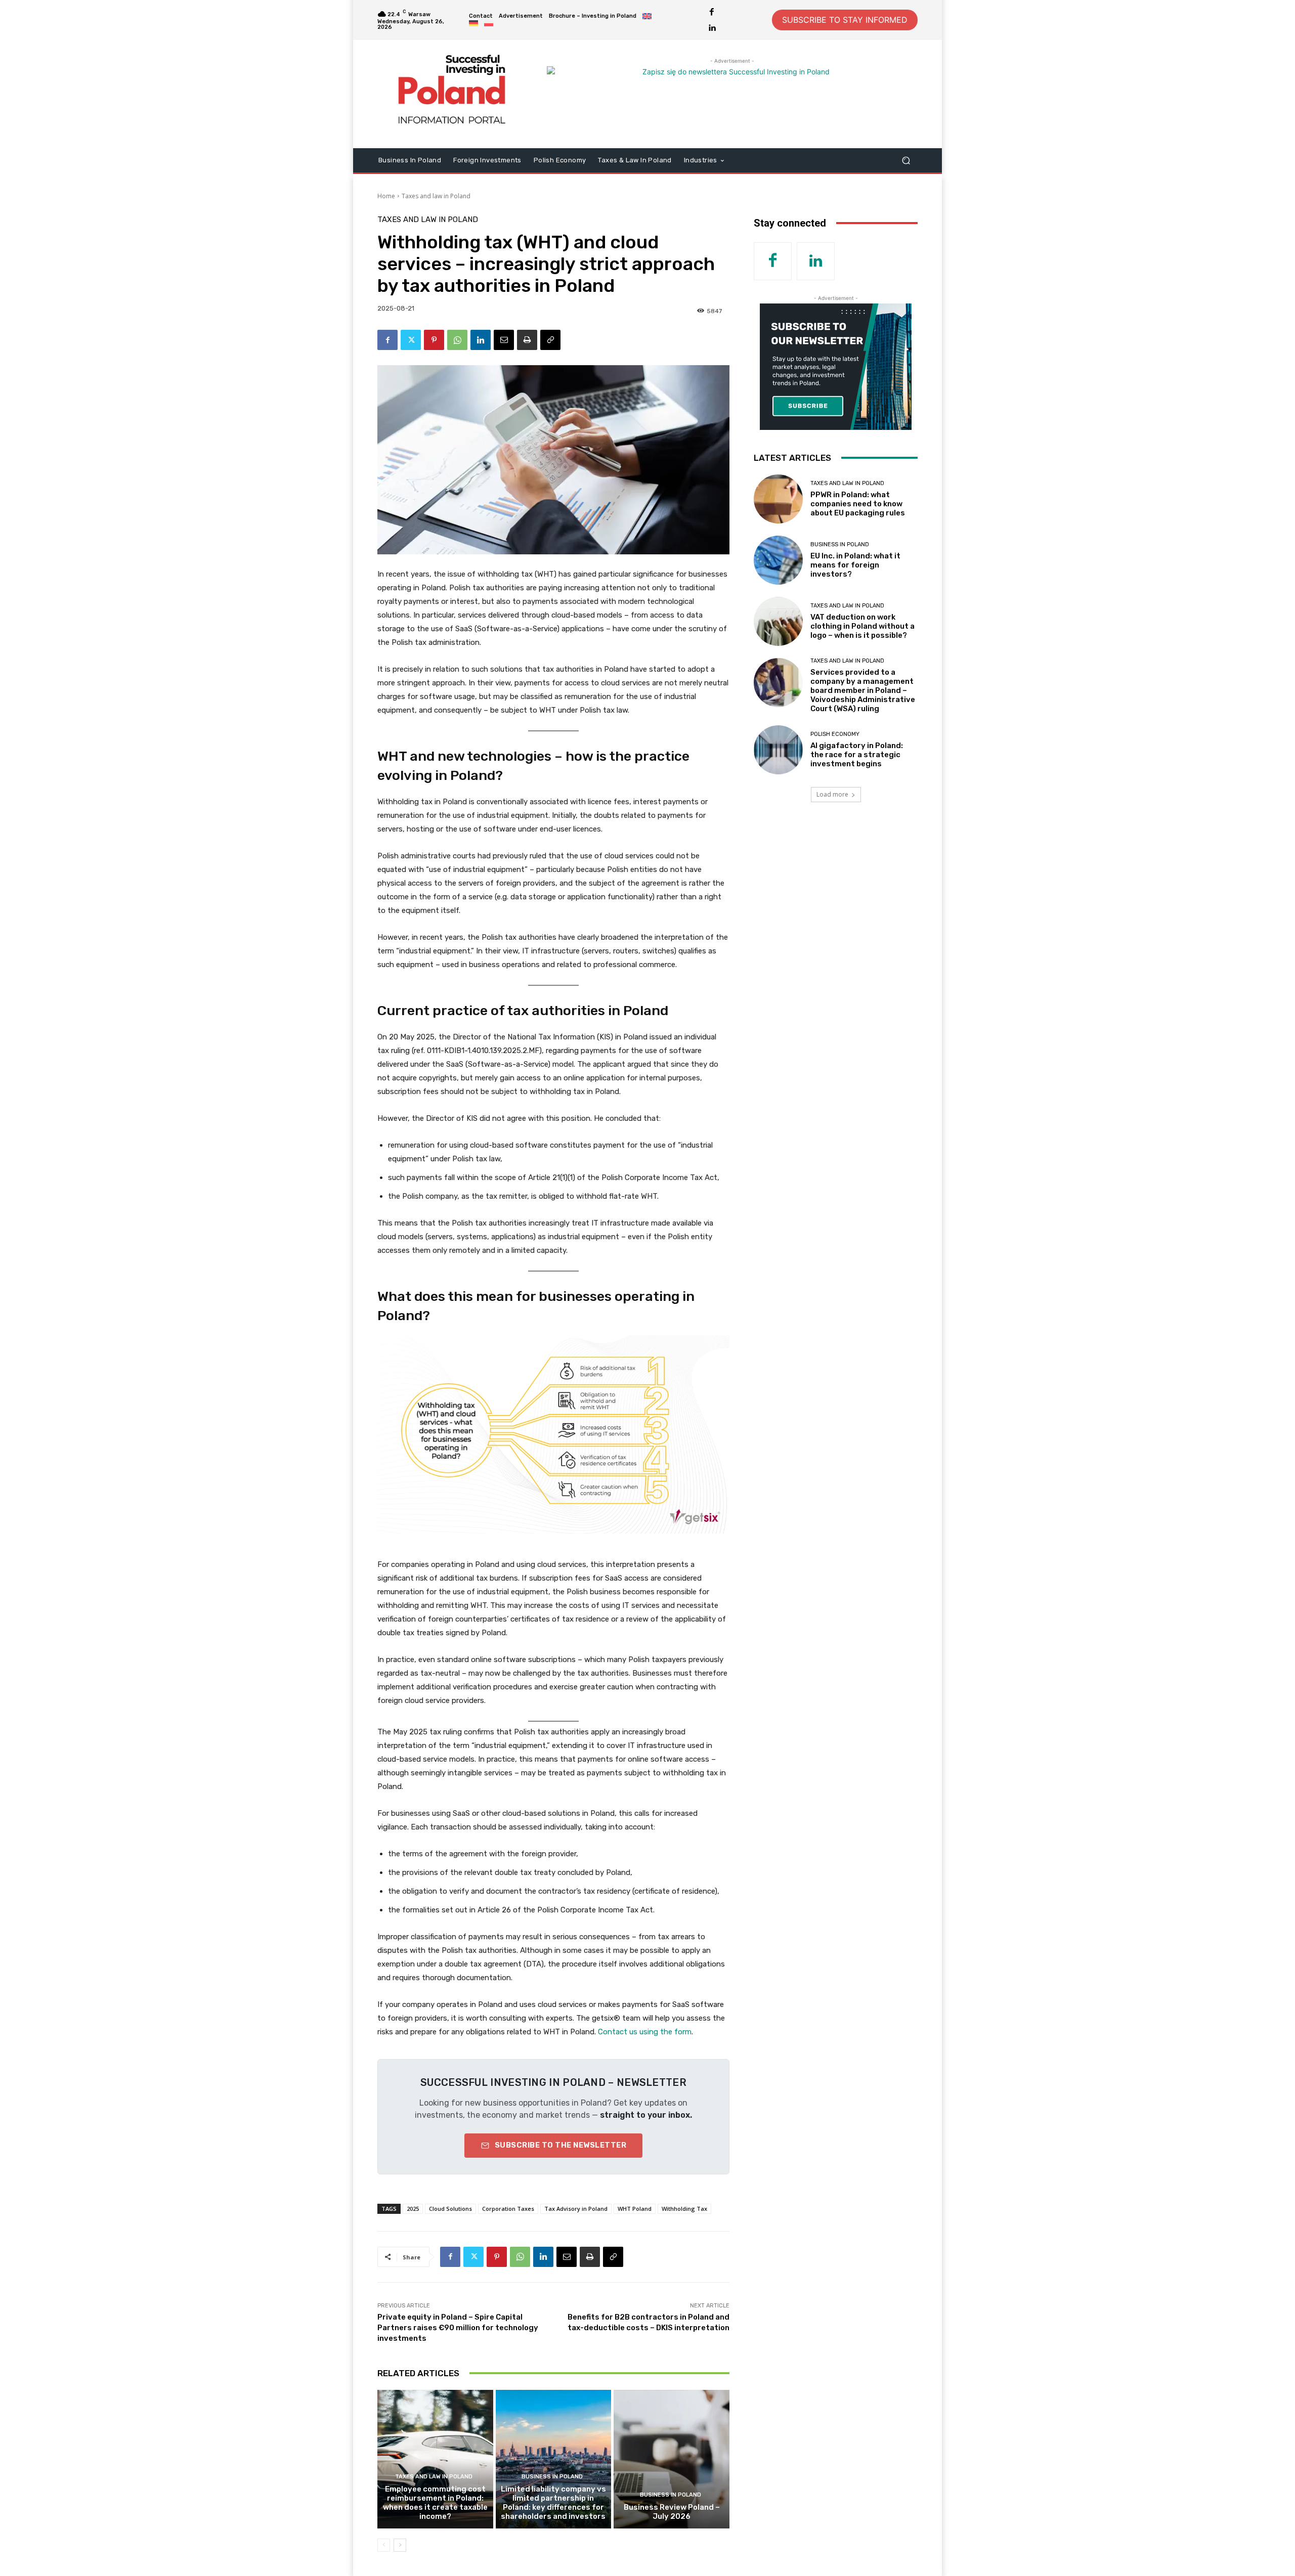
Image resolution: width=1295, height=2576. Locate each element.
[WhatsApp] (457, 340)
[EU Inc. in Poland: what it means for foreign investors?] (778, 560)
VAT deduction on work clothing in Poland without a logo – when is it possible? (862, 626)
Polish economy (835, 734)
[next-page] (400, 2545)
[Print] (527, 340)
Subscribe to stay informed (845, 20)
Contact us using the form (645, 2032)
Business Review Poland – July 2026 (672, 2512)
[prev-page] (384, 2545)
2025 (413, 2209)
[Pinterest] (434, 340)
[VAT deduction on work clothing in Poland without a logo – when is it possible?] (778, 621)
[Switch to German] (473, 24)
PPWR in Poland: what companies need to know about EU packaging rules (858, 504)
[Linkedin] (712, 28)
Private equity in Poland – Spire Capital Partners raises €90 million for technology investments (458, 2328)
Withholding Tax (684, 2209)
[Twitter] (411, 340)
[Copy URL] (550, 340)
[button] (906, 160)
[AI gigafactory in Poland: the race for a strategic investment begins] (778, 750)
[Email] (504, 340)
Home (386, 196)
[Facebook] (712, 12)
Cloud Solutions (450, 2209)
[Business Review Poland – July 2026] (672, 2459)
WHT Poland (635, 2209)
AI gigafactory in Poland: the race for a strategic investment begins (857, 755)
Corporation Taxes (508, 2209)
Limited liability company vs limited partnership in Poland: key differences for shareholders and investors (553, 2503)
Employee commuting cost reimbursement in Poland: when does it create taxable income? (435, 2503)
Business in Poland (552, 2477)
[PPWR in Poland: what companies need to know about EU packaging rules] (778, 499)
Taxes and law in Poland (436, 196)
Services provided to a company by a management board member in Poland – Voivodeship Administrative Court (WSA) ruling (863, 690)
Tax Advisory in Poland (576, 2209)
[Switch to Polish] (489, 24)
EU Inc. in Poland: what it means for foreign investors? (855, 565)
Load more (832, 794)
